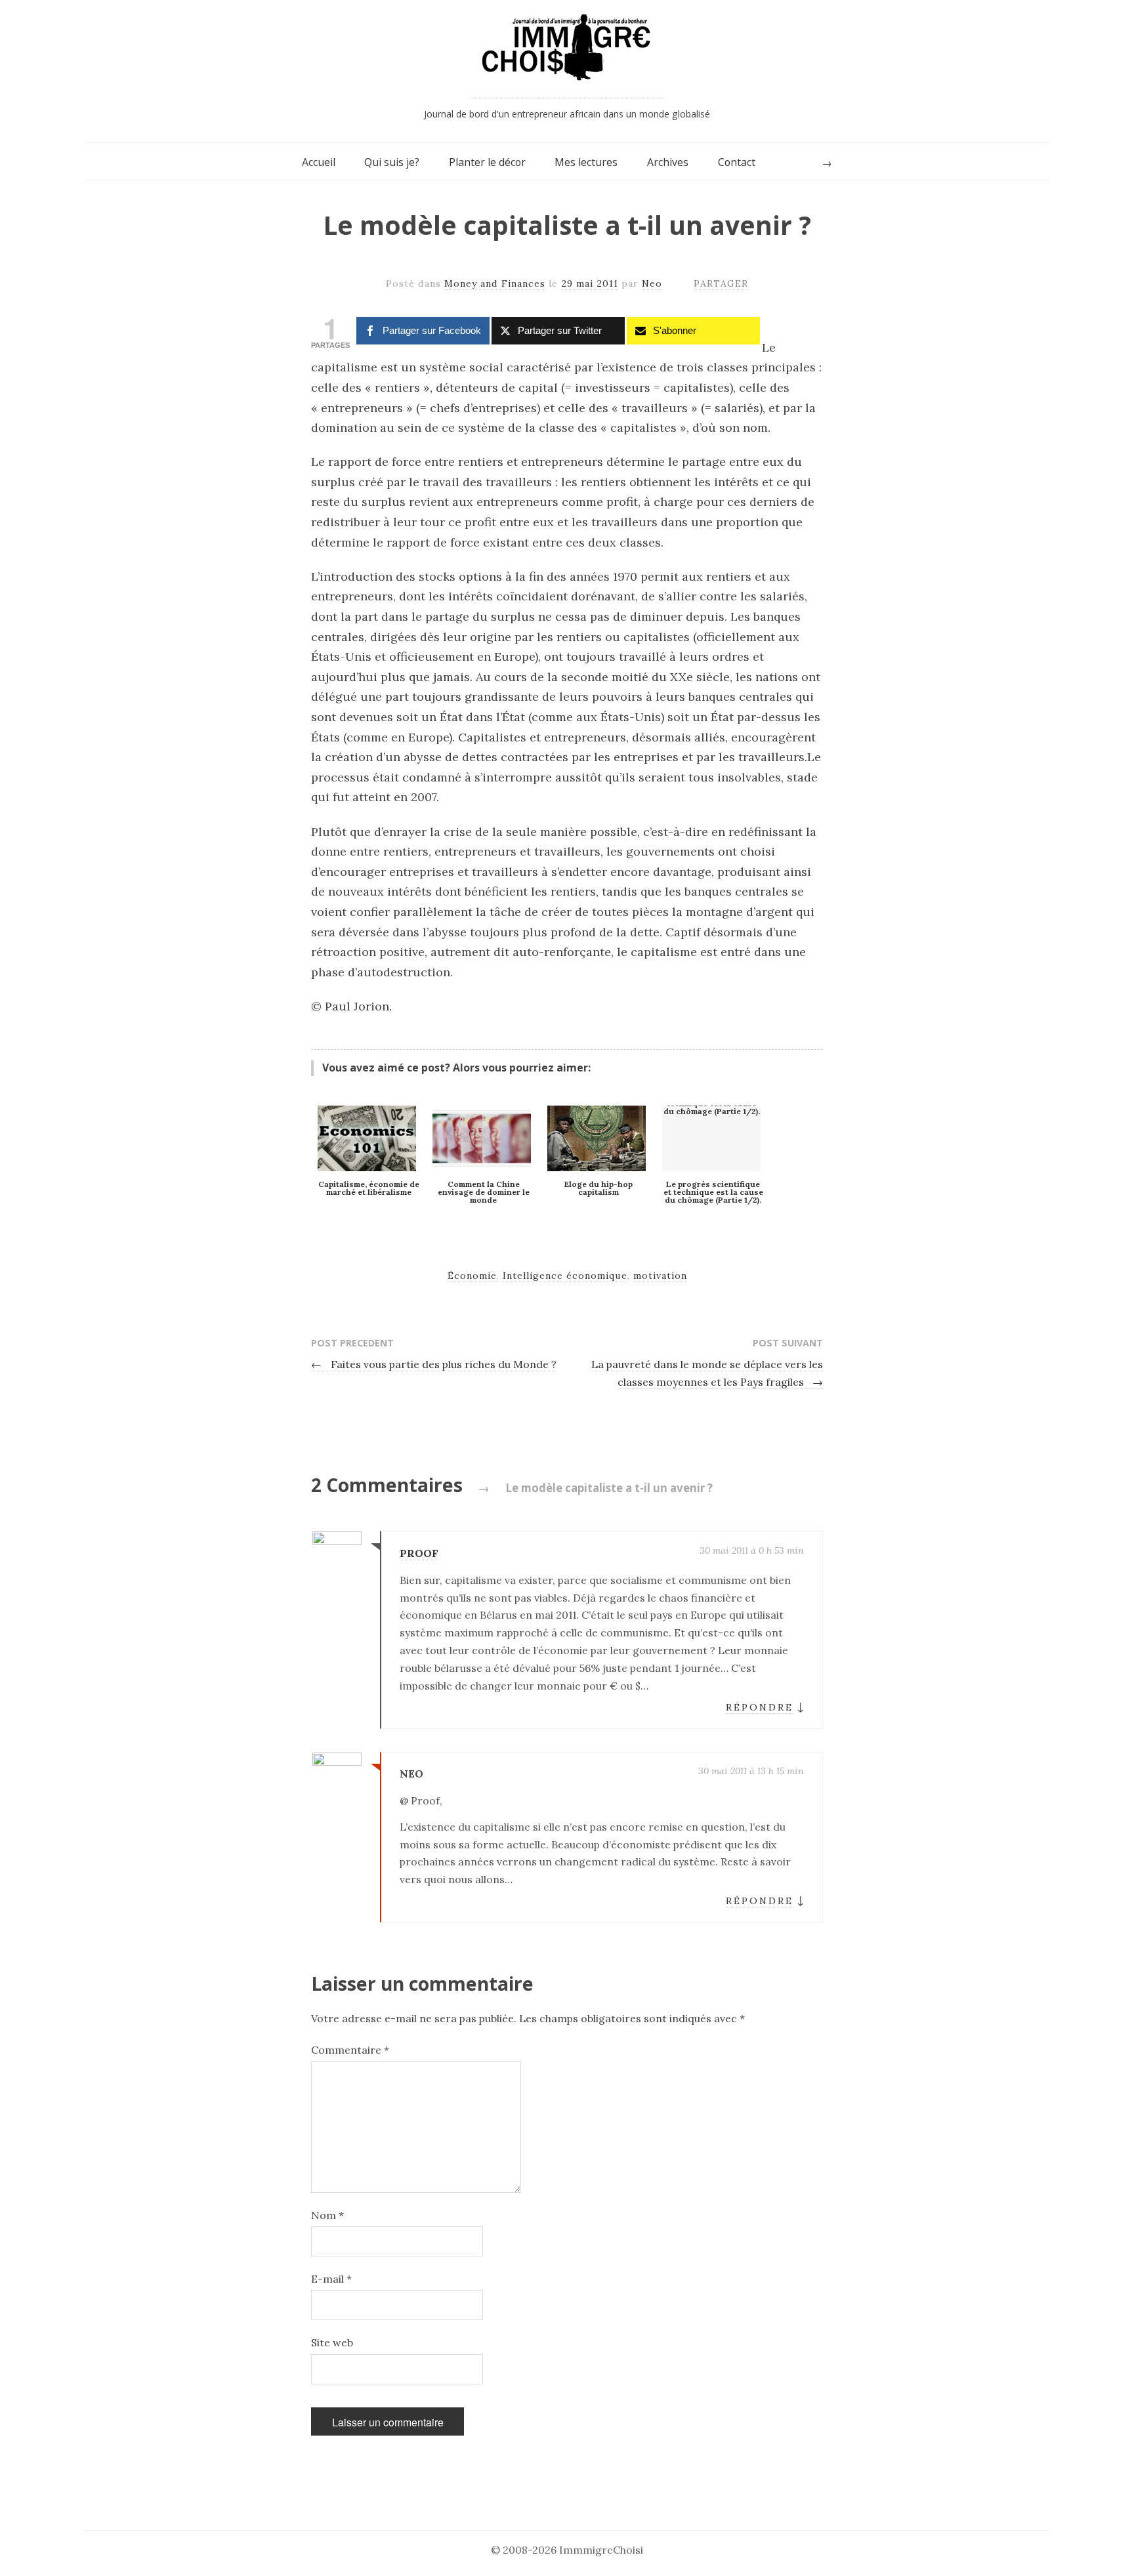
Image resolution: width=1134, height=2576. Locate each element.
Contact (737, 162)
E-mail (331, 2279)
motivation (660, 1276)
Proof (419, 1553)
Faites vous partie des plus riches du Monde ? (434, 1364)
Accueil (319, 162)
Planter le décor (487, 162)
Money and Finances (495, 283)
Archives (668, 162)
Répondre (760, 1707)
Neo (652, 283)
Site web (332, 2342)
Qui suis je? (392, 162)
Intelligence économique (565, 1276)
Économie (472, 1276)
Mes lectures (586, 162)
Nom (327, 2215)
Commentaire (350, 2050)
